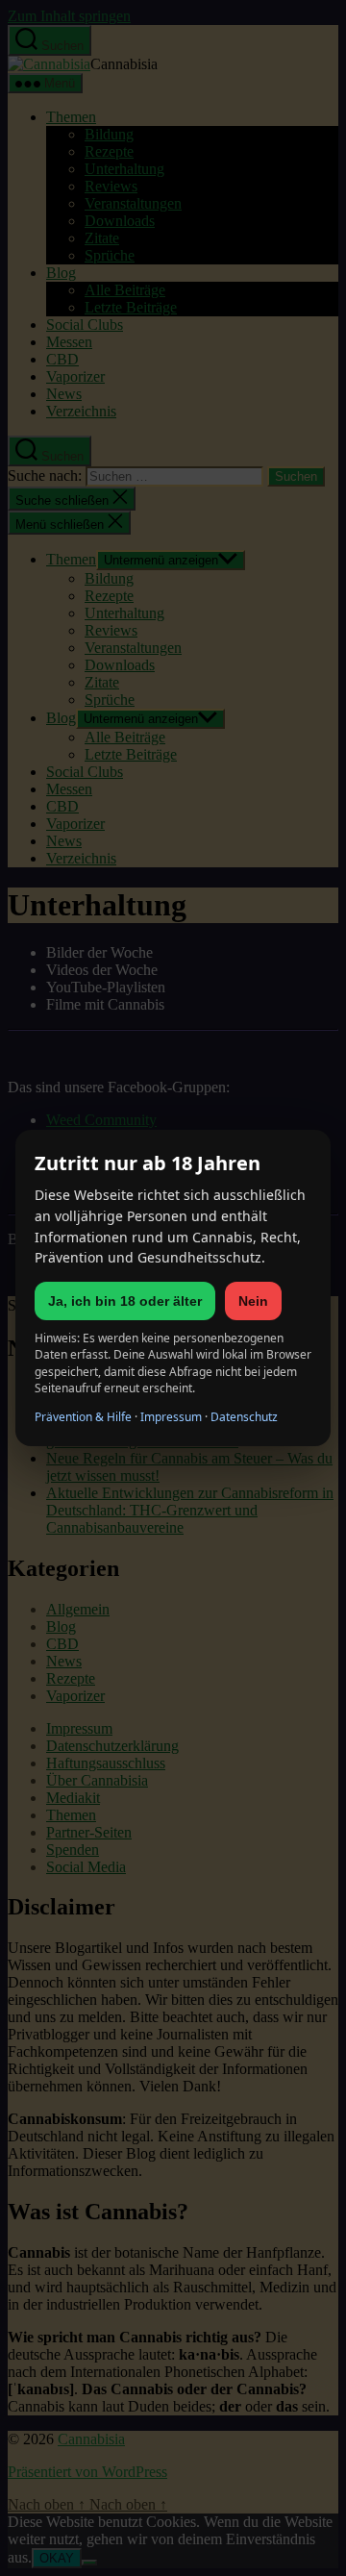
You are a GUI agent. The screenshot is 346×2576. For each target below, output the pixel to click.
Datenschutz (244, 1417)
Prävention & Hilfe (83, 1417)
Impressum (171, 1417)
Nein (253, 1301)
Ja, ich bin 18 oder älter (125, 1301)
